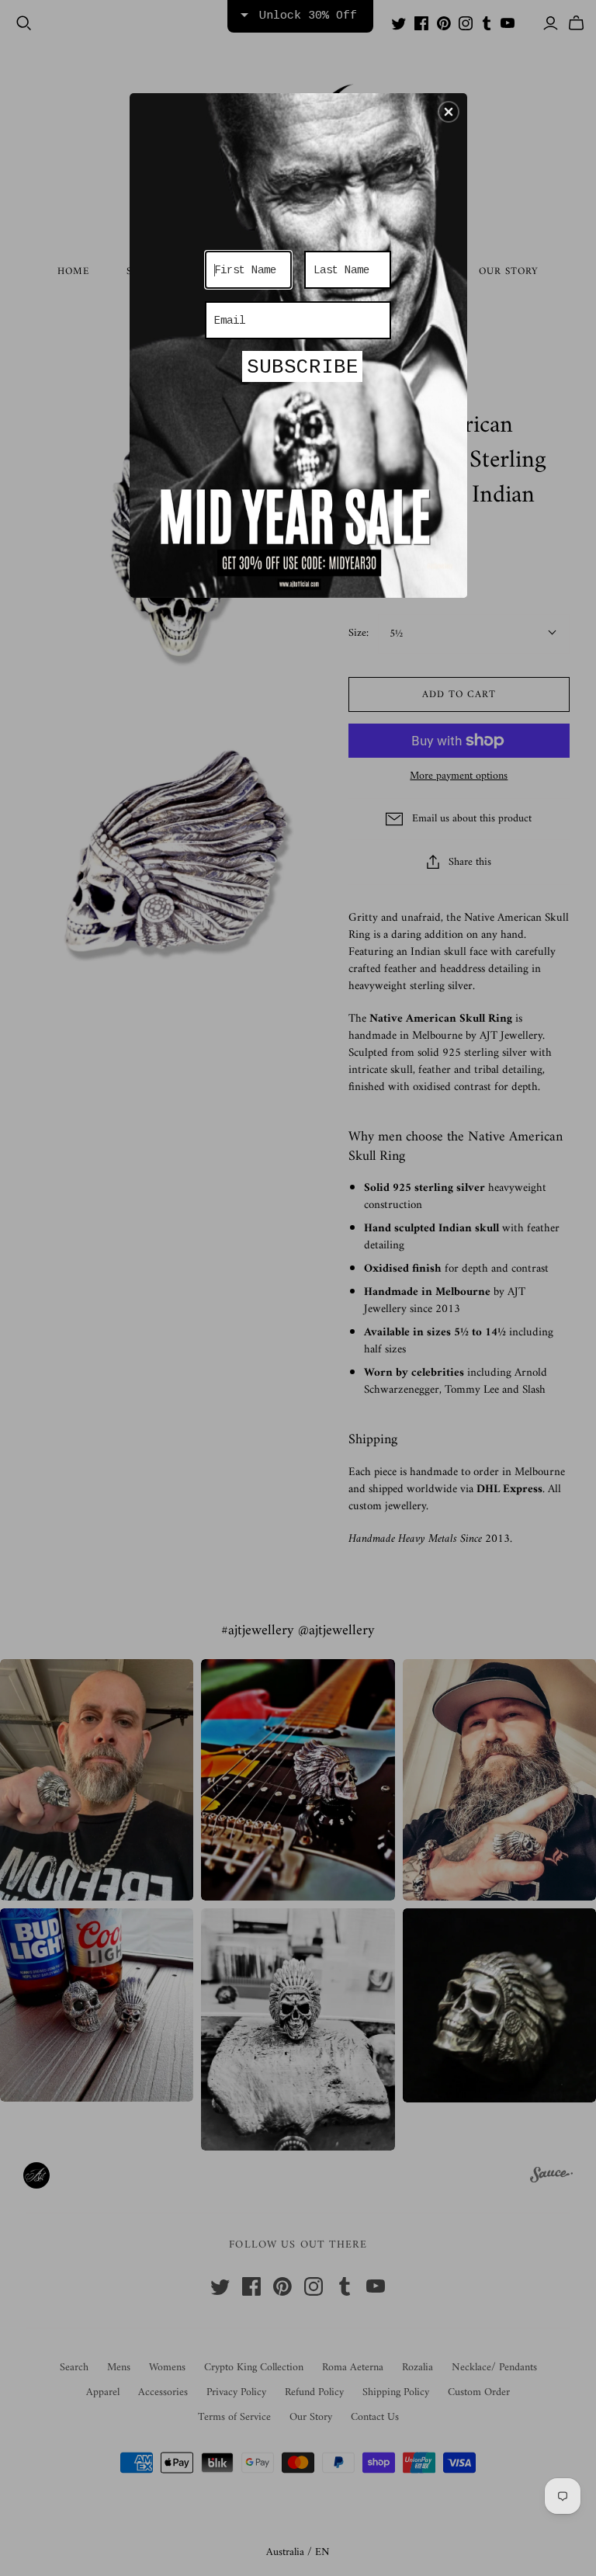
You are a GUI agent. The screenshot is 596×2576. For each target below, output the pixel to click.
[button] (449, 112)
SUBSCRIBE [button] (303, 367)
